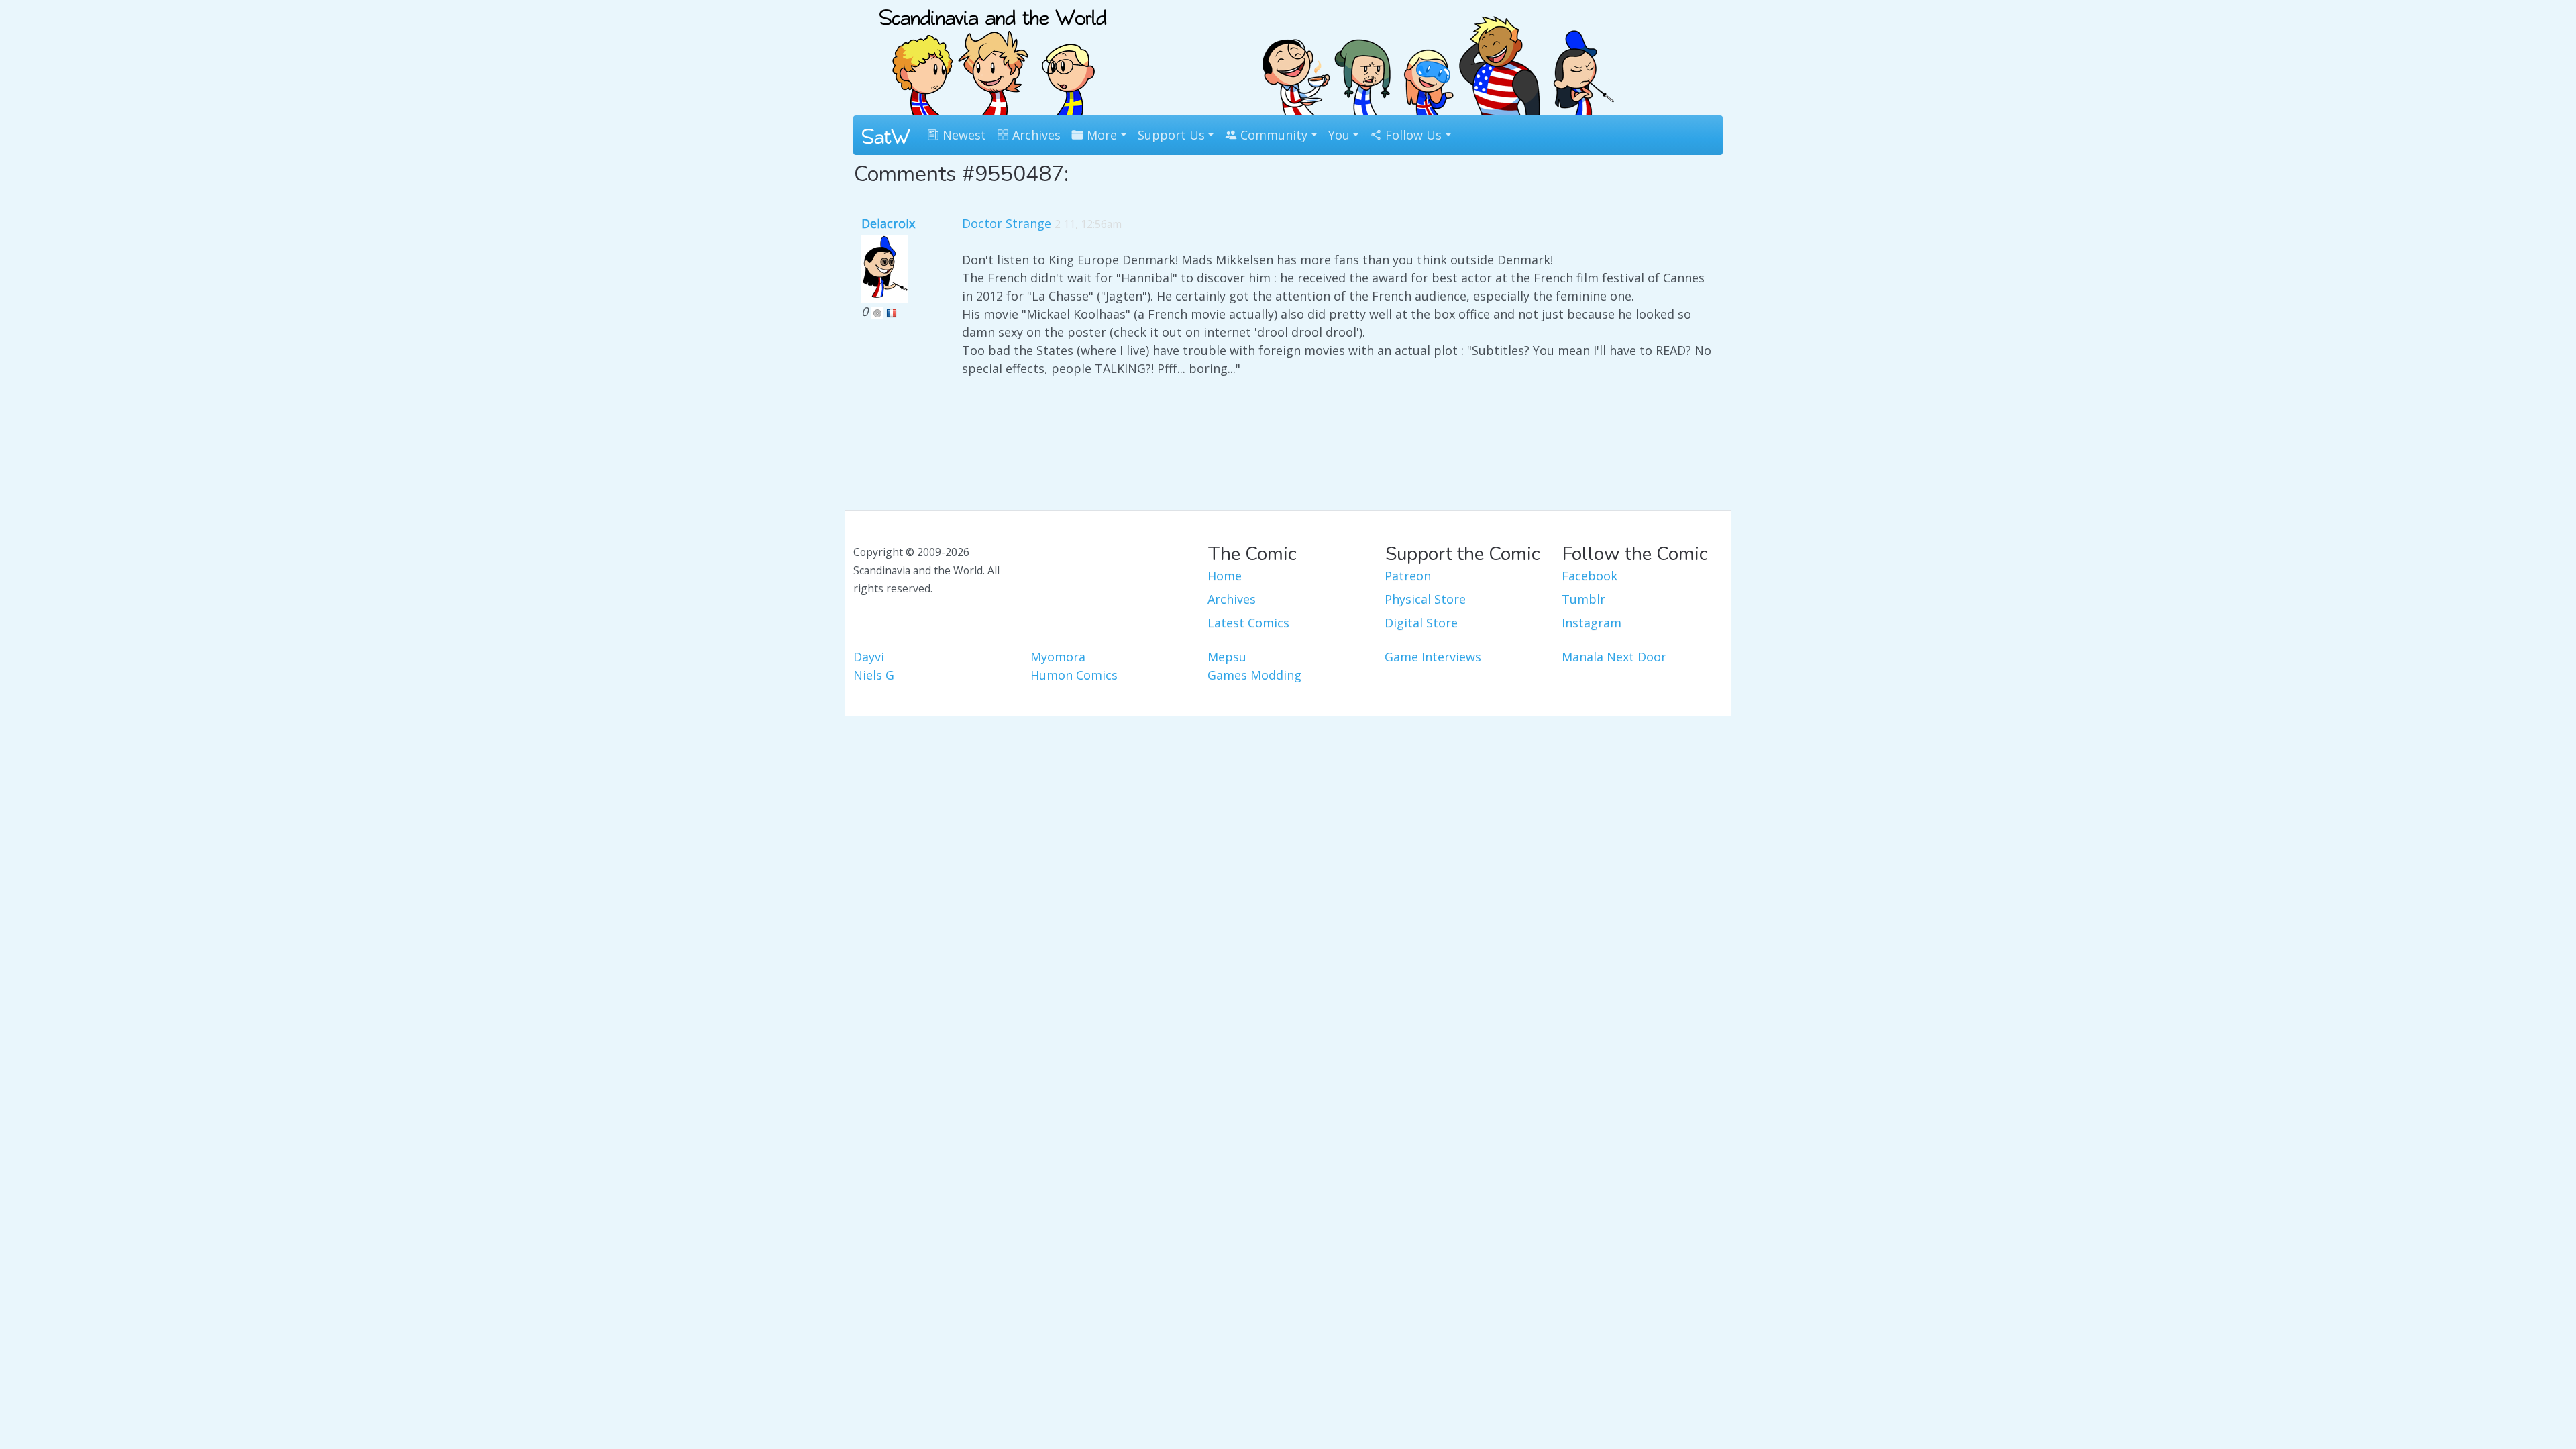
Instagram (1592, 623)
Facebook (1590, 576)
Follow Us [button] (1412, 135)
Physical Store (1425, 599)
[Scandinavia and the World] (993, 56)
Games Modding (1254, 675)
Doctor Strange (1007, 223)
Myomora (1058, 657)
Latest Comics (1248, 623)
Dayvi (869, 657)
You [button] (1339, 135)
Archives (1035, 135)
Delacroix (888, 223)
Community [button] (1272, 135)
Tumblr (1584, 599)
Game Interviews (1433, 657)
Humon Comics (1074, 675)
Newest (963, 135)
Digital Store (1421, 623)
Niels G (874, 675)
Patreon (1408, 576)
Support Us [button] (1171, 135)
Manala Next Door (1614, 657)
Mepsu (1227, 657)
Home (1225, 576)
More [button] (1100, 135)
